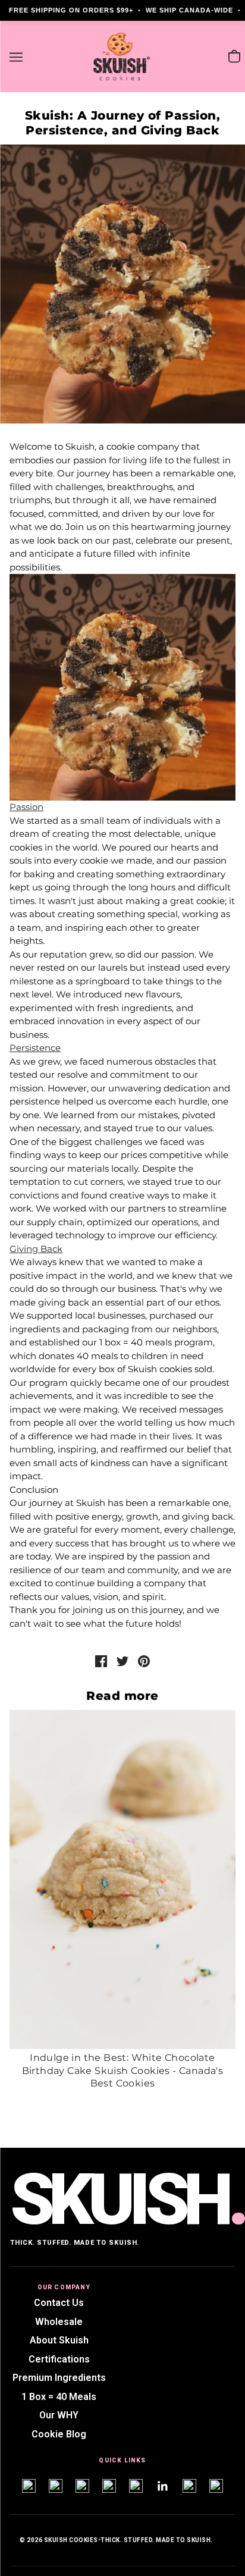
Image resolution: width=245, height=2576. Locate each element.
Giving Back (36, 1249)
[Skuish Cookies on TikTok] (82, 2486)
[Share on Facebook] (101, 1660)
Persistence (35, 1048)
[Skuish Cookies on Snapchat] (56, 2486)
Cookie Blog (59, 2434)
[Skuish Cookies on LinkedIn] (163, 2486)
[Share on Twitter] (122, 1660)
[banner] (122, 56)
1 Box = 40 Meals (59, 2397)
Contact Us (59, 2303)
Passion (26, 807)
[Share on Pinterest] (144, 1660)
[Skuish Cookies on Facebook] (109, 2486)
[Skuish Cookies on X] (189, 2486)
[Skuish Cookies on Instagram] (29, 2486)
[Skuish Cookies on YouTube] (136, 2486)
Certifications (59, 2359)
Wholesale (59, 2322)
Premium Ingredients (59, 2378)
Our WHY (59, 2415)
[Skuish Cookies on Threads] (216, 2486)
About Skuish (59, 2340)
